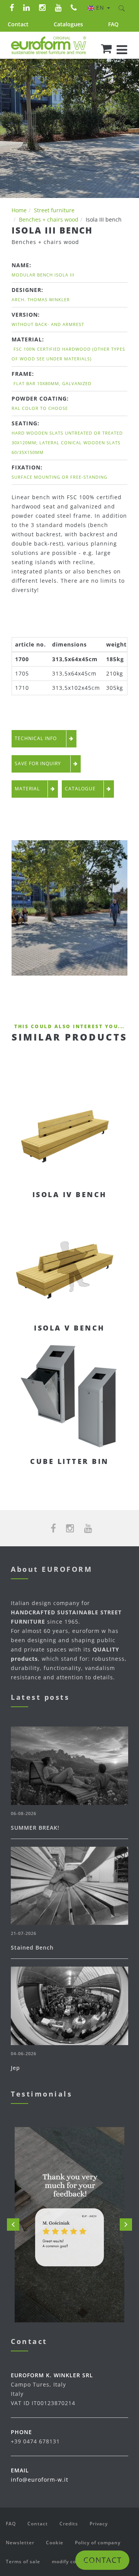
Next (126, 2225)
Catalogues (68, 24)
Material (27, 789)
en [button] (101, 8)
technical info (36, 738)
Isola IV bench (70, 1194)
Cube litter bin (69, 1461)
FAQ (113, 24)
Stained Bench (32, 1947)
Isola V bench (69, 1328)
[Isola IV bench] (69, 1129)
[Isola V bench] (69, 1262)
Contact (18, 24)
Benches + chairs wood (49, 219)
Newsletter (20, 2543)
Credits (69, 2524)
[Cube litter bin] (69, 1396)
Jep (15, 2068)
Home (19, 210)
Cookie (55, 2543)
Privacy (99, 2524)
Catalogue (80, 789)
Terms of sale (23, 2561)
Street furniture (54, 210)
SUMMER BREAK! (35, 1828)
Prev (13, 2225)
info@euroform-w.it (40, 2480)
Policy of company (98, 2543)
